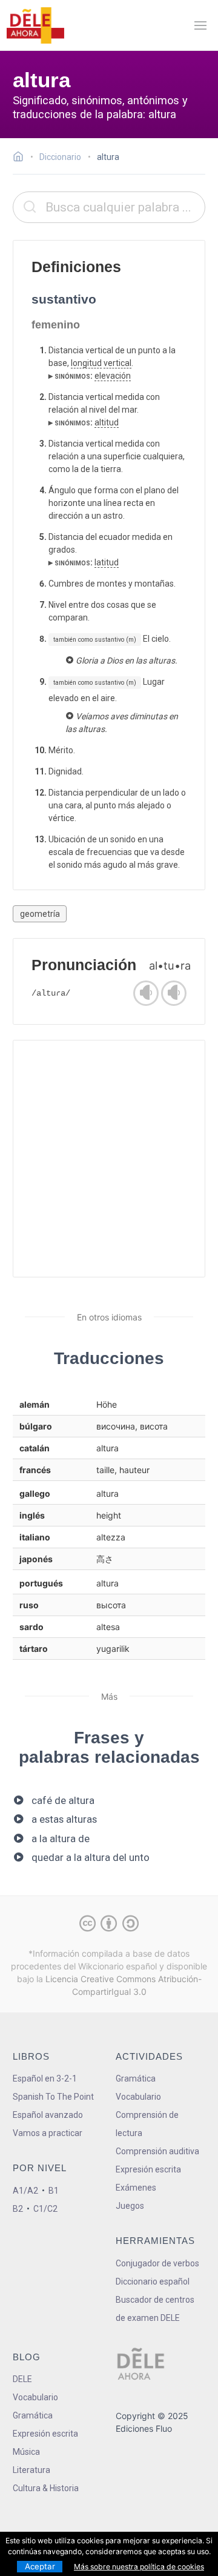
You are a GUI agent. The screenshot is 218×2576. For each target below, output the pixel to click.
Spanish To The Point (53, 2097)
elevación (113, 376)
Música (26, 2452)
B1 (54, 2191)
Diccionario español (153, 2281)
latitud (107, 562)
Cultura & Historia (46, 2488)
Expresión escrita (148, 2169)
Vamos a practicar (48, 2133)
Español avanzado (48, 2115)
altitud (107, 422)
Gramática (136, 2078)
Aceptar (40, 2566)
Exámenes (136, 2188)
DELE (22, 2379)
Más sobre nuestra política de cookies (139, 2567)
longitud (86, 363)
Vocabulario (138, 2097)
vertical (117, 363)
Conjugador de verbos (157, 2263)
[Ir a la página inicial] (21, 158)
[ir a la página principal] (35, 25)
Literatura (31, 2470)
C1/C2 (45, 2209)
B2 (18, 2209)
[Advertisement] (109, 1159)
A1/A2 (25, 2191)
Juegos (130, 2206)
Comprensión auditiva (157, 2151)
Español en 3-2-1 (45, 2078)
